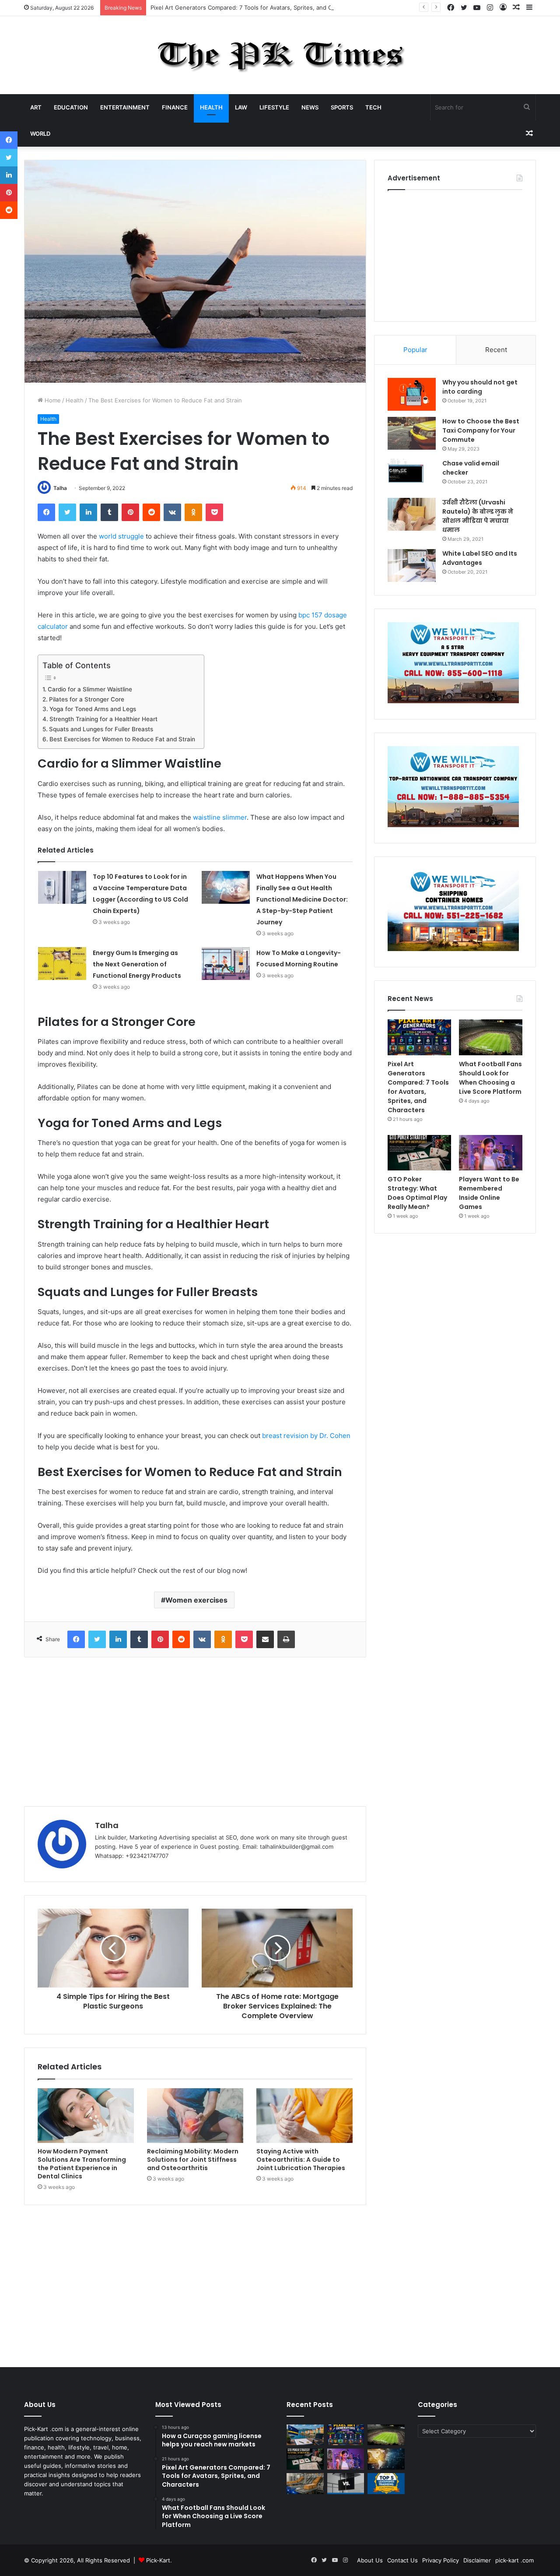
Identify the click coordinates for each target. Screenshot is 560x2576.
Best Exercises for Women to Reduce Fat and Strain (122, 739)
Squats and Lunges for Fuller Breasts (101, 729)
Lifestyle (274, 107)
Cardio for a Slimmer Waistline (90, 689)
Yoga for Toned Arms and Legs (93, 709)
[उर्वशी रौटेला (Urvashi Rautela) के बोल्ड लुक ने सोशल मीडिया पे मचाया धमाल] (412, 514)
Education (71, 107)
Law (241, 107)
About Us (370, 2560)
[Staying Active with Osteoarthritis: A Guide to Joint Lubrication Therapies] (304, 2115)
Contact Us (402, 2560)
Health (211, 107)
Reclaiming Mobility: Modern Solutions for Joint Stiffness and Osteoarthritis (193, 2160)
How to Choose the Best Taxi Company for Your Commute (481, 430)
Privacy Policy (441, 2560)
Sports (342, 107)
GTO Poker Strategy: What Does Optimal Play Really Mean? (417, 1193)
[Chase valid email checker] (412, 475)
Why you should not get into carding (480, 387)
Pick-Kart (158, 2560)
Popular (415, 350)
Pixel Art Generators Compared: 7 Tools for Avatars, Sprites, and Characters (254, 7)
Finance (175, 107)
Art (36, 107)
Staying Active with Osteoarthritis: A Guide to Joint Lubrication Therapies (301, 2160)
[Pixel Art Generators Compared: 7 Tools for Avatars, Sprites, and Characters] (419, 1037)
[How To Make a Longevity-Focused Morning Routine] (226, 964)
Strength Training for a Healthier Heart (103, 719)
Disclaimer (477, 2560)
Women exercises (196, 1600)
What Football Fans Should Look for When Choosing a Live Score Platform (490, 1078)
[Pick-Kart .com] (280, 55)
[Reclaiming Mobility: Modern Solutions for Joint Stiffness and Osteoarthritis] (195, 2115)
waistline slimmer (220, 817)
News (310, 107)
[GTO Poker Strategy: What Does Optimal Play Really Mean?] (419, 1153)
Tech (373, 107)
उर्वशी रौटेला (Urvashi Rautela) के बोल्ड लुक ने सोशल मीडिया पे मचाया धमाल (478, 516)
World (40, 134)
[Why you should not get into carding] (412, 394)
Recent (496, 350)
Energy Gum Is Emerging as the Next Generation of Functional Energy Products (137, 964)
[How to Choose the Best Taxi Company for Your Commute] (412, 433)
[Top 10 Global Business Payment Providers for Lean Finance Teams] (386, 2459)
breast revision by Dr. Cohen (306, 1436)
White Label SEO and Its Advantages (480, 558)
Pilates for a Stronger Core (87, 699)
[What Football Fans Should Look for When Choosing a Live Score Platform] (491, 1037)
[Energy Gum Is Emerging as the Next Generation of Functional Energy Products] (62, 964)
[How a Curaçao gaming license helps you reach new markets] (305, 2435)
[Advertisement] (195, 1732)
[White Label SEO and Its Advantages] (412, 566)
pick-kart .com (514, 2560)
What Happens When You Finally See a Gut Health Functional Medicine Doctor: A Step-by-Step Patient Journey (302, 899)
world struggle (121, 536)
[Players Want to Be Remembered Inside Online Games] (491, 1153)
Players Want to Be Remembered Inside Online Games (489, 1193)
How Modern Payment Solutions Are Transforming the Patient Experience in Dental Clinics (82, 2164)
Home (52, 400)
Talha (60, 488)
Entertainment (125, 107)
